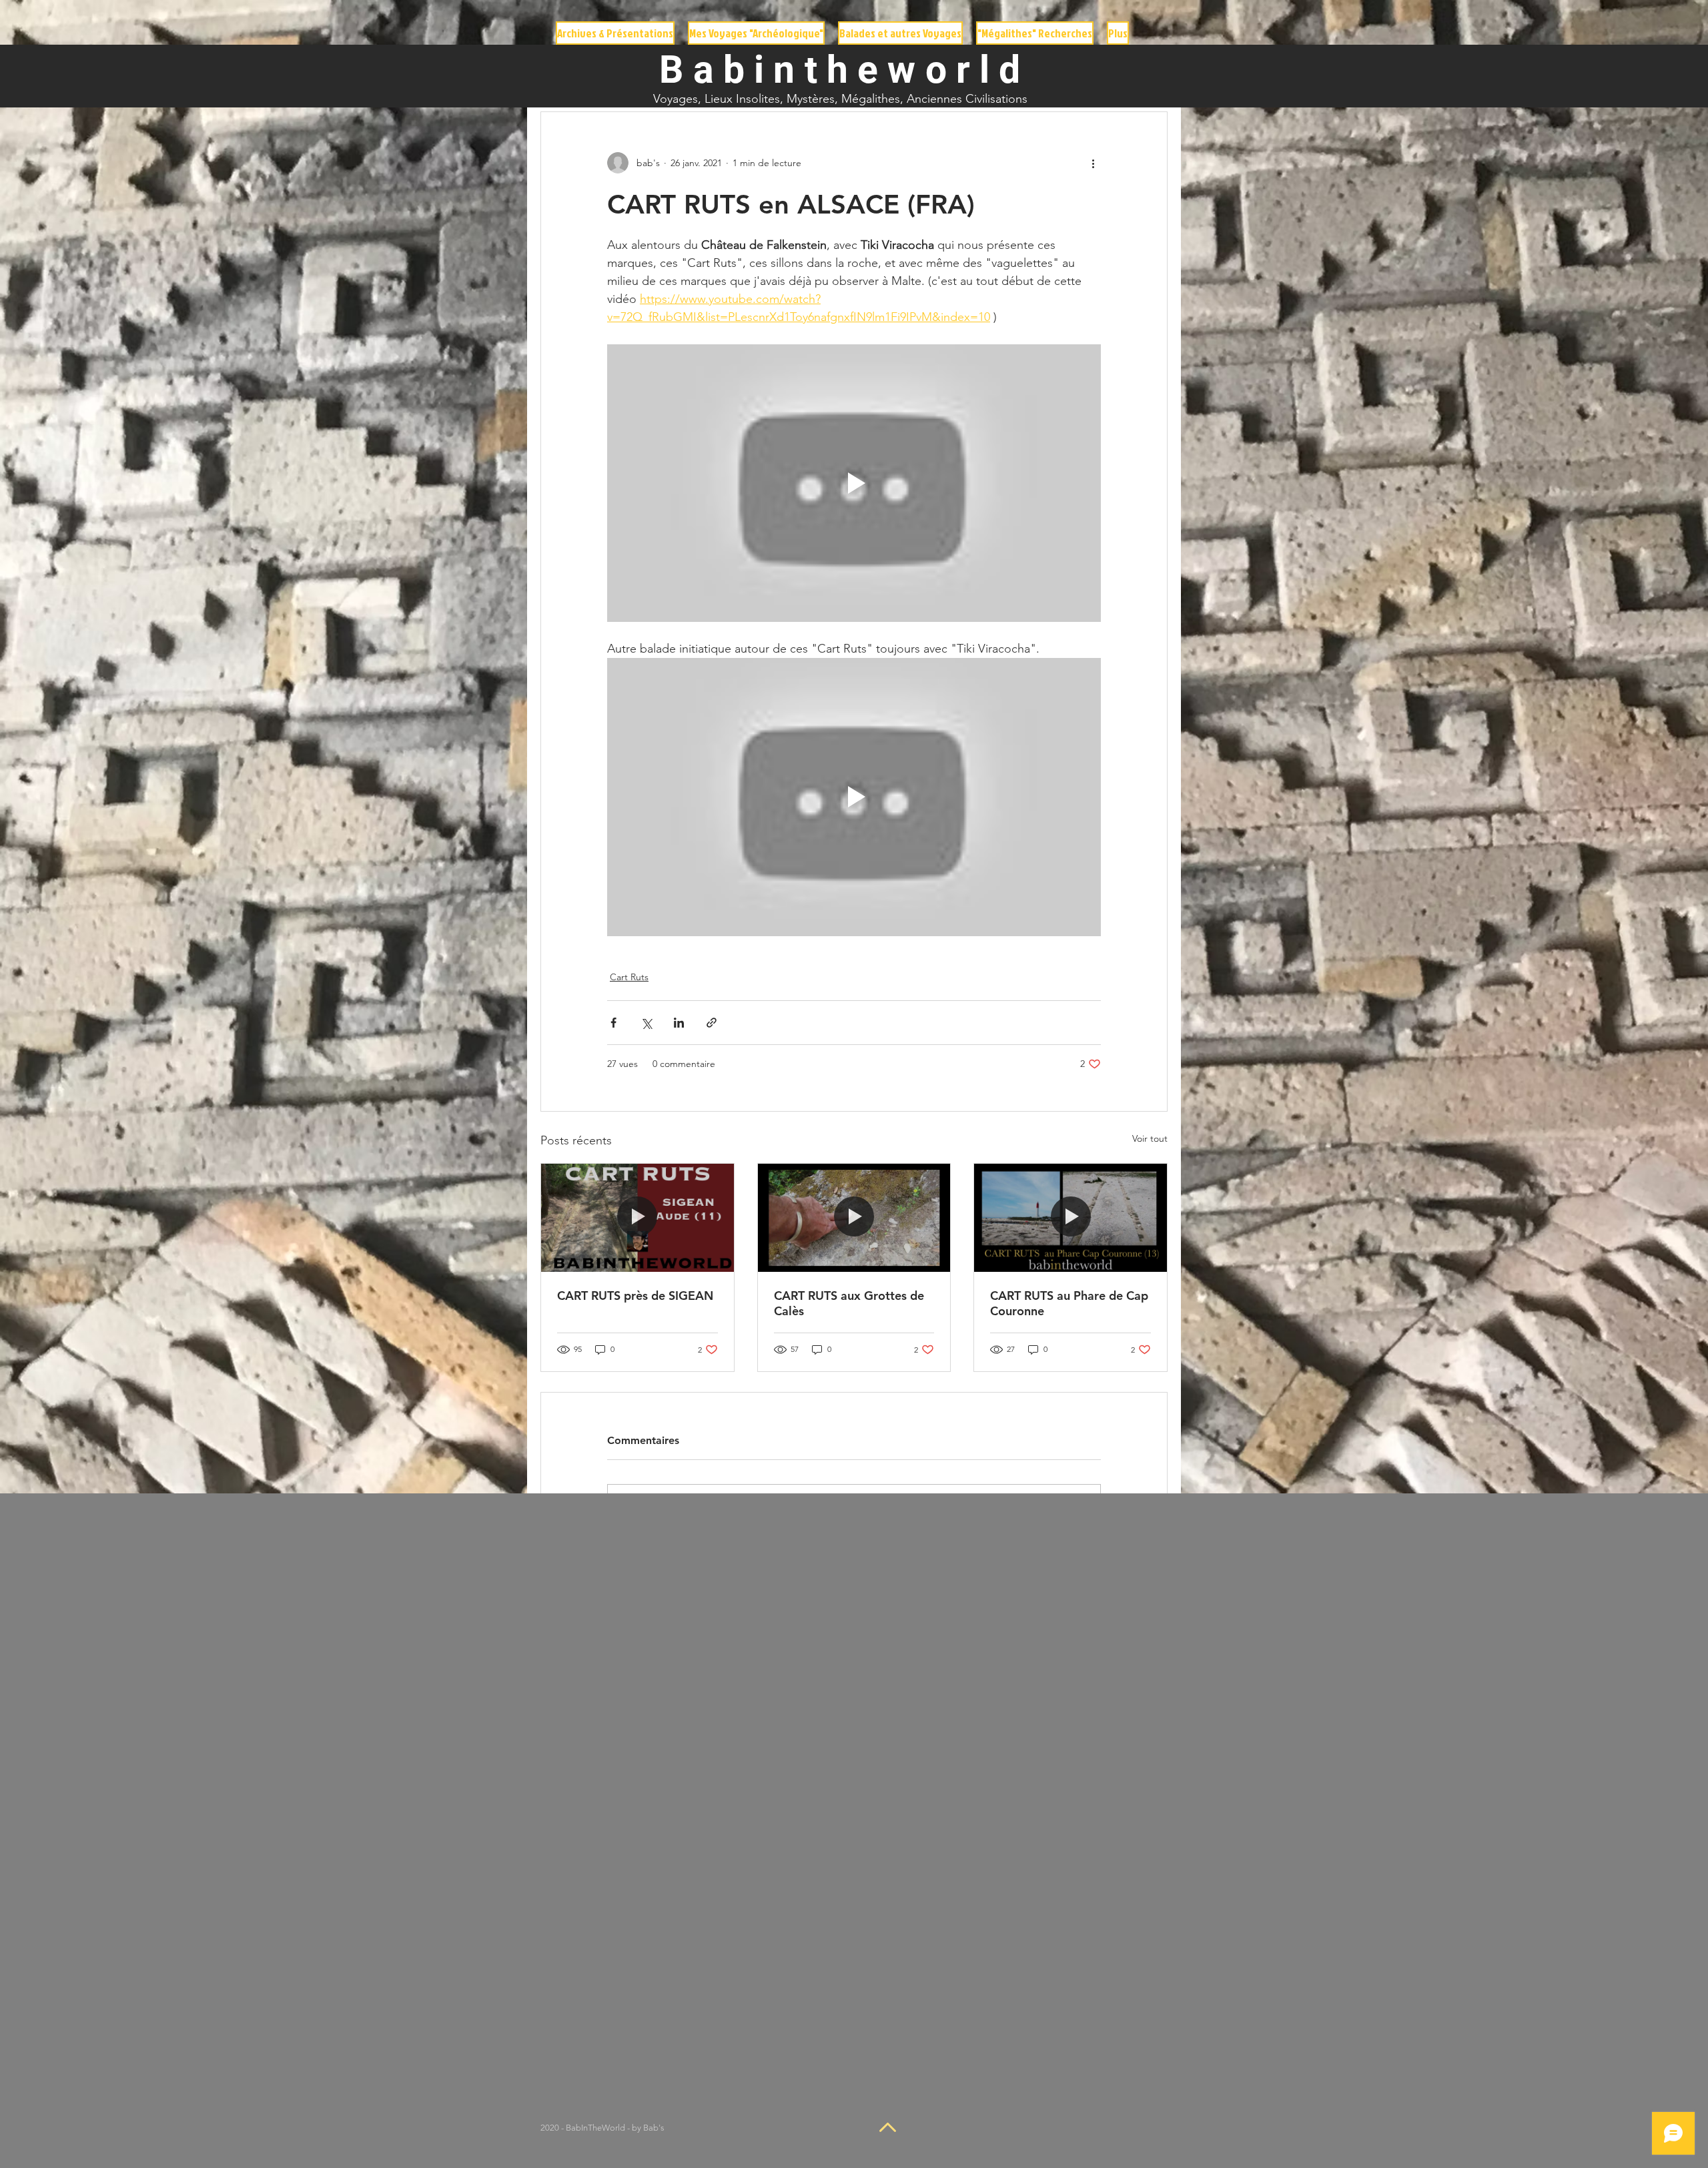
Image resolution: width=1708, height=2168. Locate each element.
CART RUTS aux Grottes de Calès (849, 1303)
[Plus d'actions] (1093, 163)
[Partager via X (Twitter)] (646, 1023)
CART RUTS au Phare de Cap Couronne (1069, 1303)
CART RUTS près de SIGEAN (635, 1296)
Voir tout (1150, 1138)
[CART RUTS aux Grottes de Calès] (854, 1218)
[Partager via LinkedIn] (679, 1023)
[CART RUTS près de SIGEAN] (637, 1218)
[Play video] (854, 483)
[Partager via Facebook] (613, 1023)
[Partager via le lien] (712, 1023)
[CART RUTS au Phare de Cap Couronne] (1071, 1218)
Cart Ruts (629, 977)
